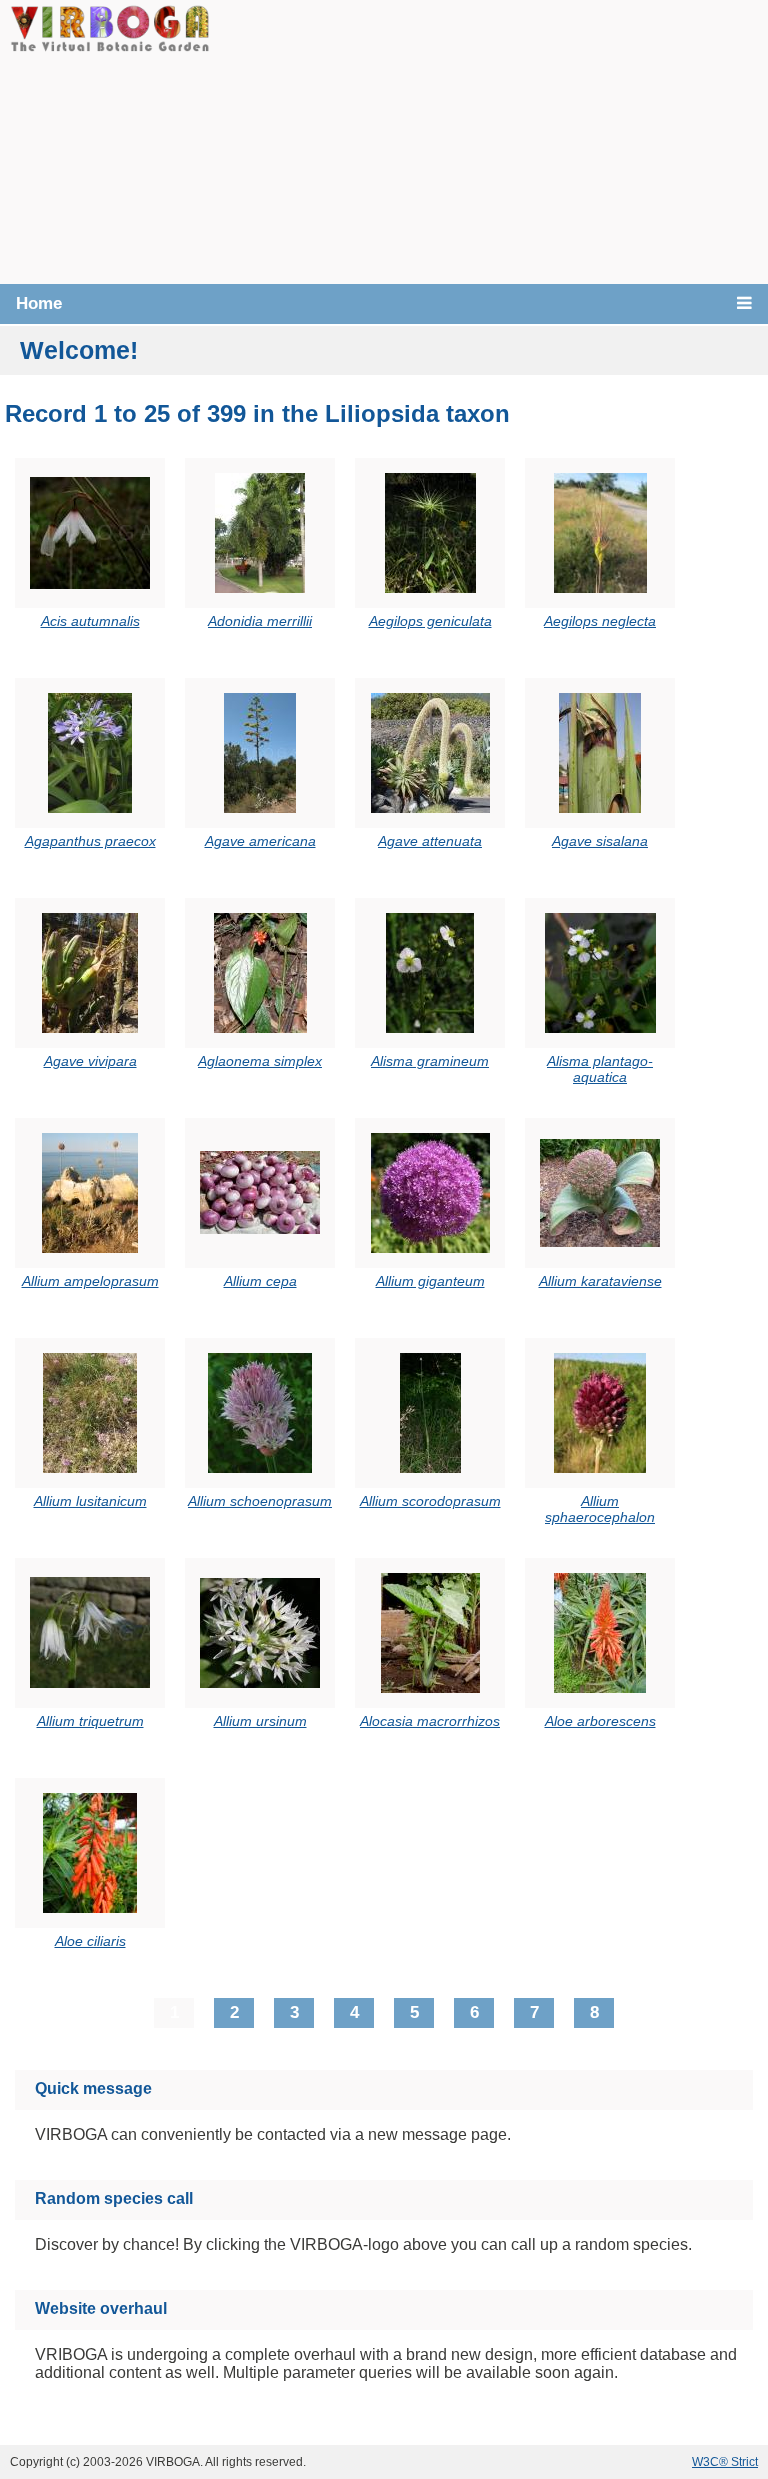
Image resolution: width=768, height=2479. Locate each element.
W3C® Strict (725, 2462)
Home (39, 303)
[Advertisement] (489, 140)
